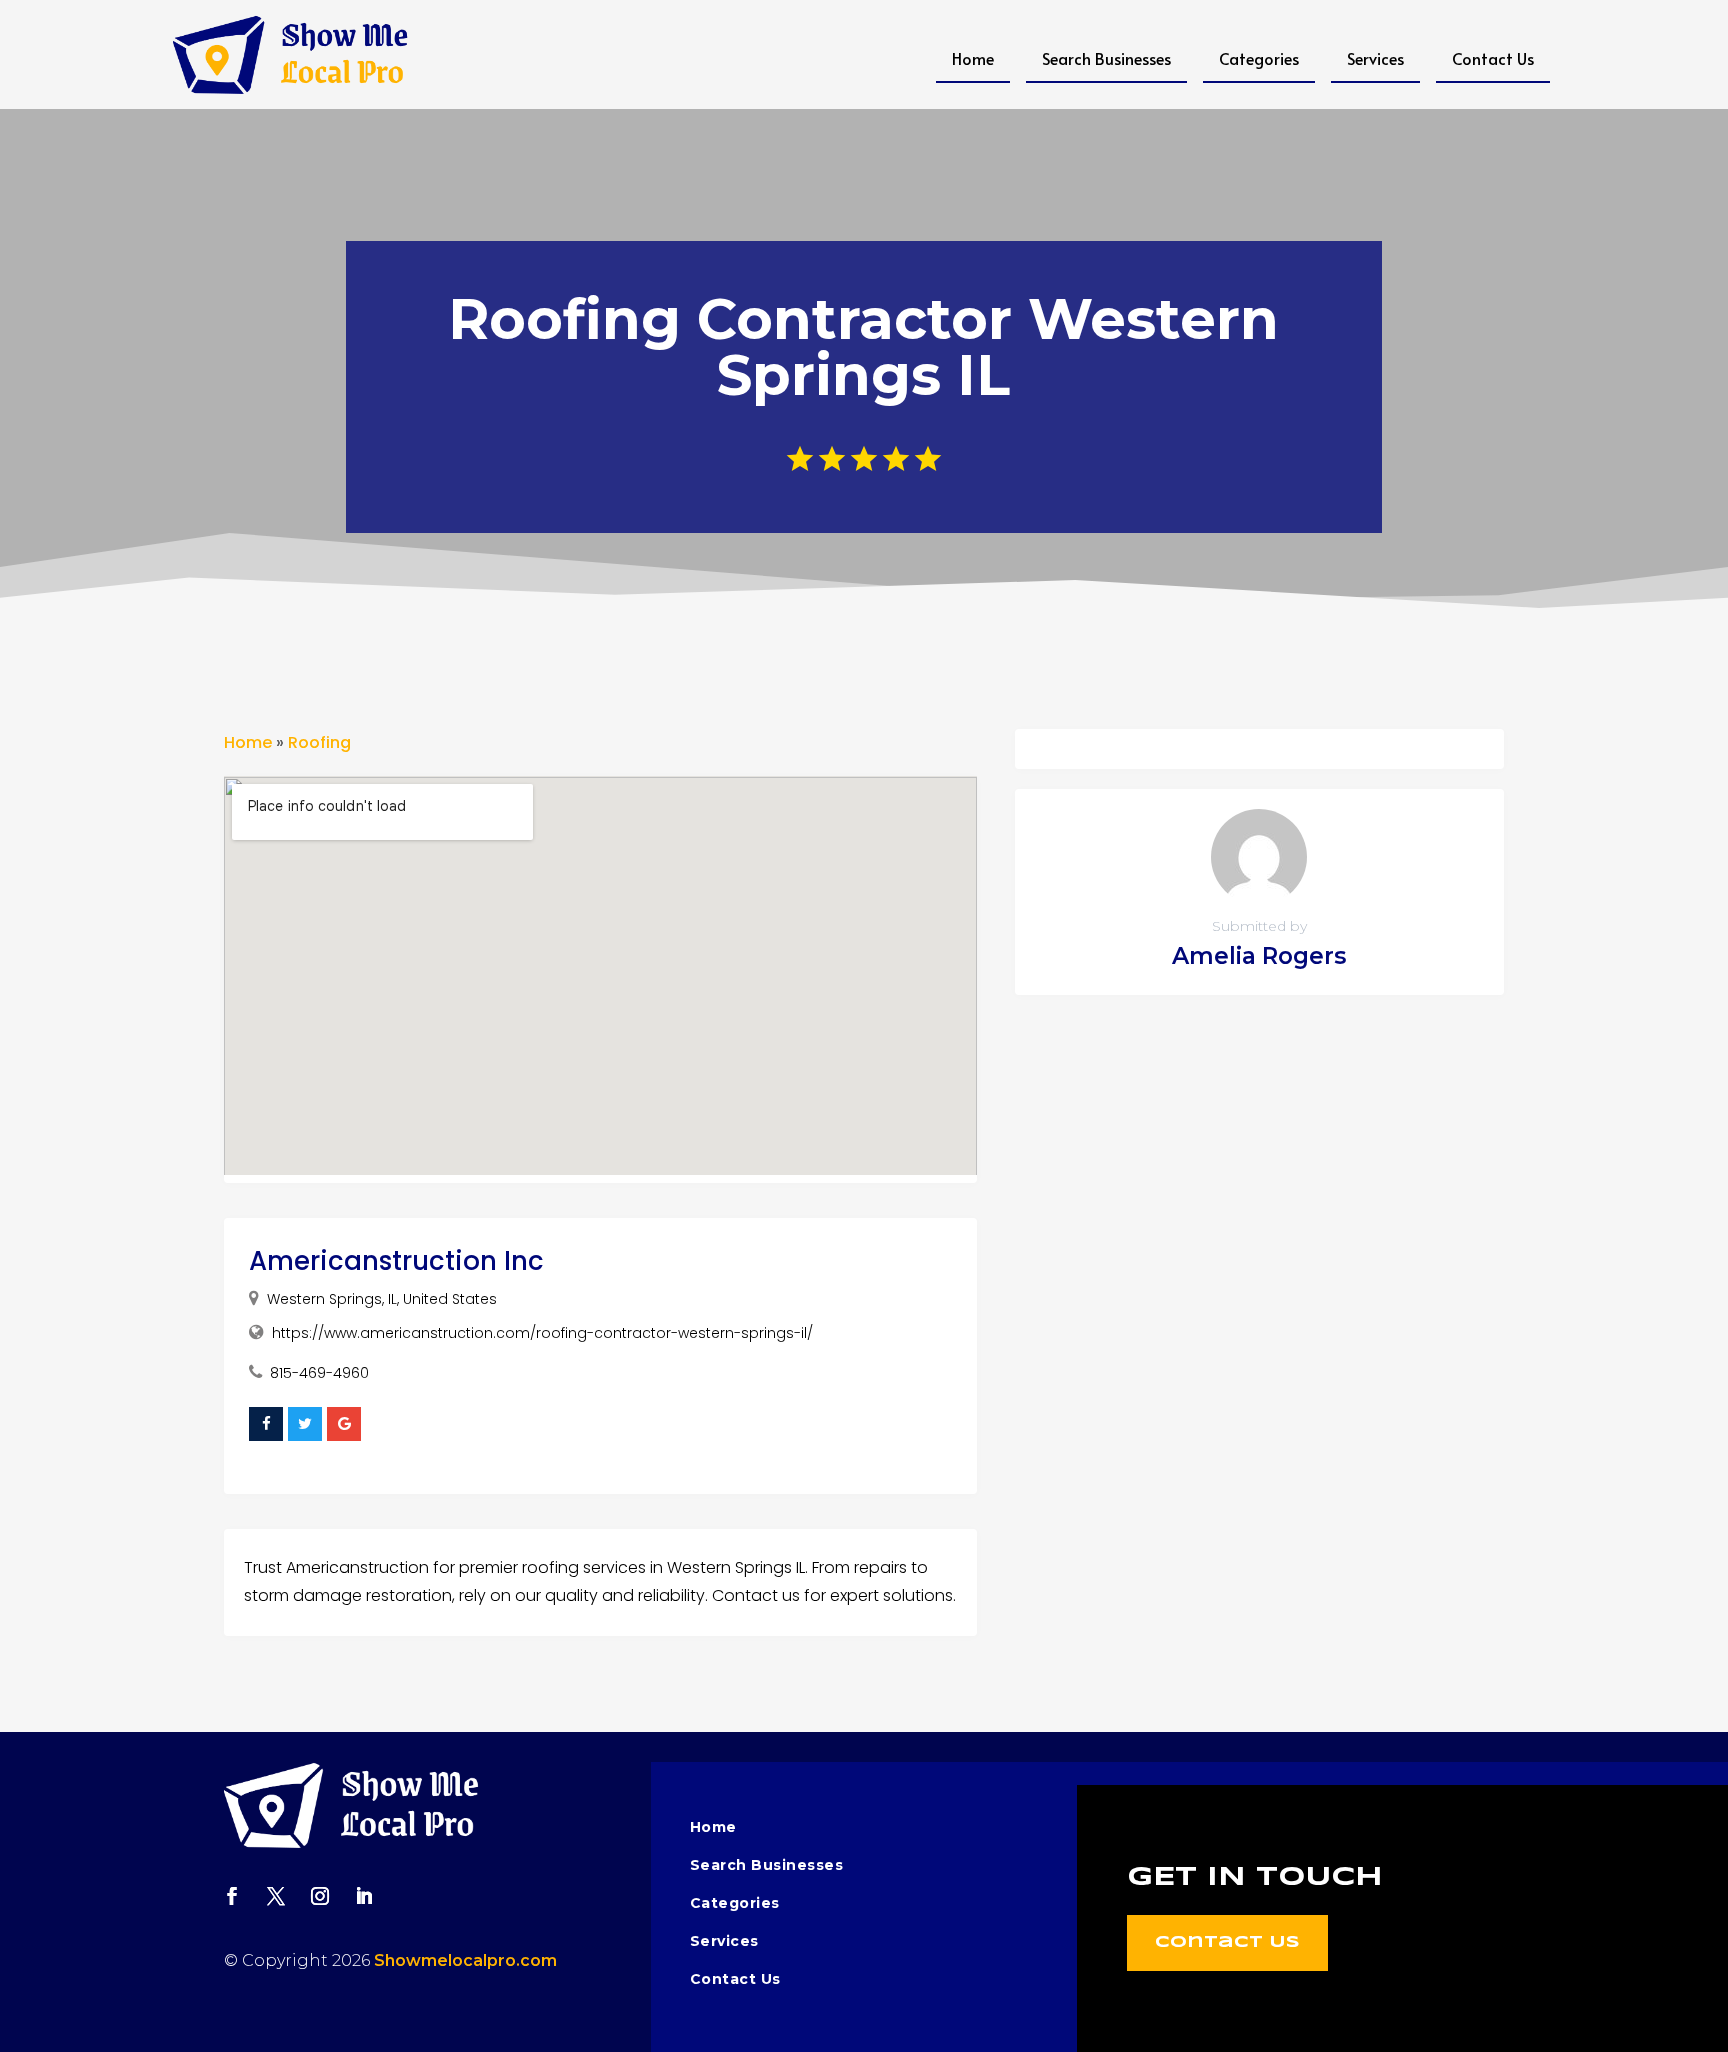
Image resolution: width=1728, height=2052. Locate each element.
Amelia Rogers (1259, 956)
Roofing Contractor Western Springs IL (863, 347)
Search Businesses (1106, 58)
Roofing (319, 742)
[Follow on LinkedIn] (364, 1896)
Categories (1259, 58)
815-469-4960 (319, 1373)
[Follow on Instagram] (320, 1896)
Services (1375, 58)
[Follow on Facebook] (232, 1896)
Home (973, 58)
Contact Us (1493, 58)
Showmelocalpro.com (465, 1960)
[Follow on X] (276, 1896)
